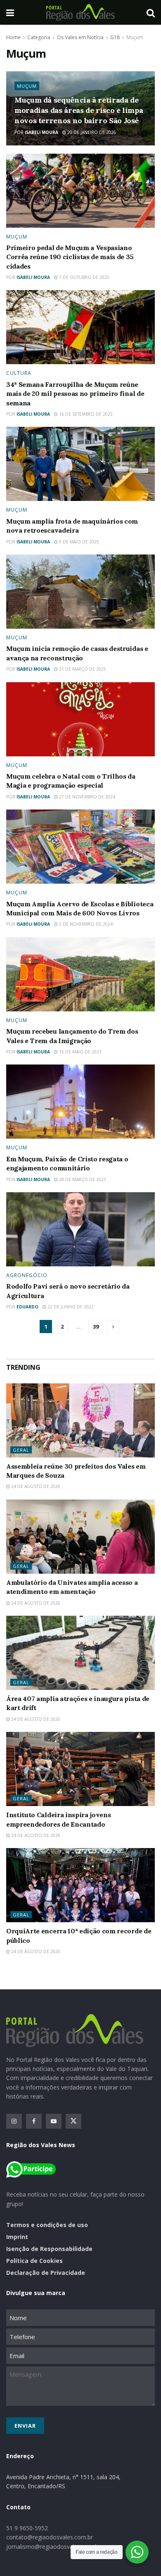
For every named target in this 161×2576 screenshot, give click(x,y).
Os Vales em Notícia (80, 37)
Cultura (19, 373)
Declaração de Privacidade (46, 2273)
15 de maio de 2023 (80, 1052)
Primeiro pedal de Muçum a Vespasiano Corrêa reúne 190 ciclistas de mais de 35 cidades (70, 257)
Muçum (135, 37)
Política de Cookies (34, 2261)
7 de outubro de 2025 (84, 277)
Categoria (39, 37)
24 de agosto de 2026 (35, 1486)
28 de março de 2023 (82, 1179)
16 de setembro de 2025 (85, 414)
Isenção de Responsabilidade (49, 2249)
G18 (115, 37)
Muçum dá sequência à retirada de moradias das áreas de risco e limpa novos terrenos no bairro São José (79, 110)
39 (96, 1327)
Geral (21, 1450)
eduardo (27, 1307)
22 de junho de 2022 (70, 1307)
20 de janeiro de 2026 (91, 132)
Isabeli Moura (41, 132)
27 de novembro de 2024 (86, 797)
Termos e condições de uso (47, 2225)
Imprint (17, 2237)
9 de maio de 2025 (78, 542)
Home (13, 37)
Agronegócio (27, 1275)
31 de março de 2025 (82, 669)
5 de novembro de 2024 (85, 924)
